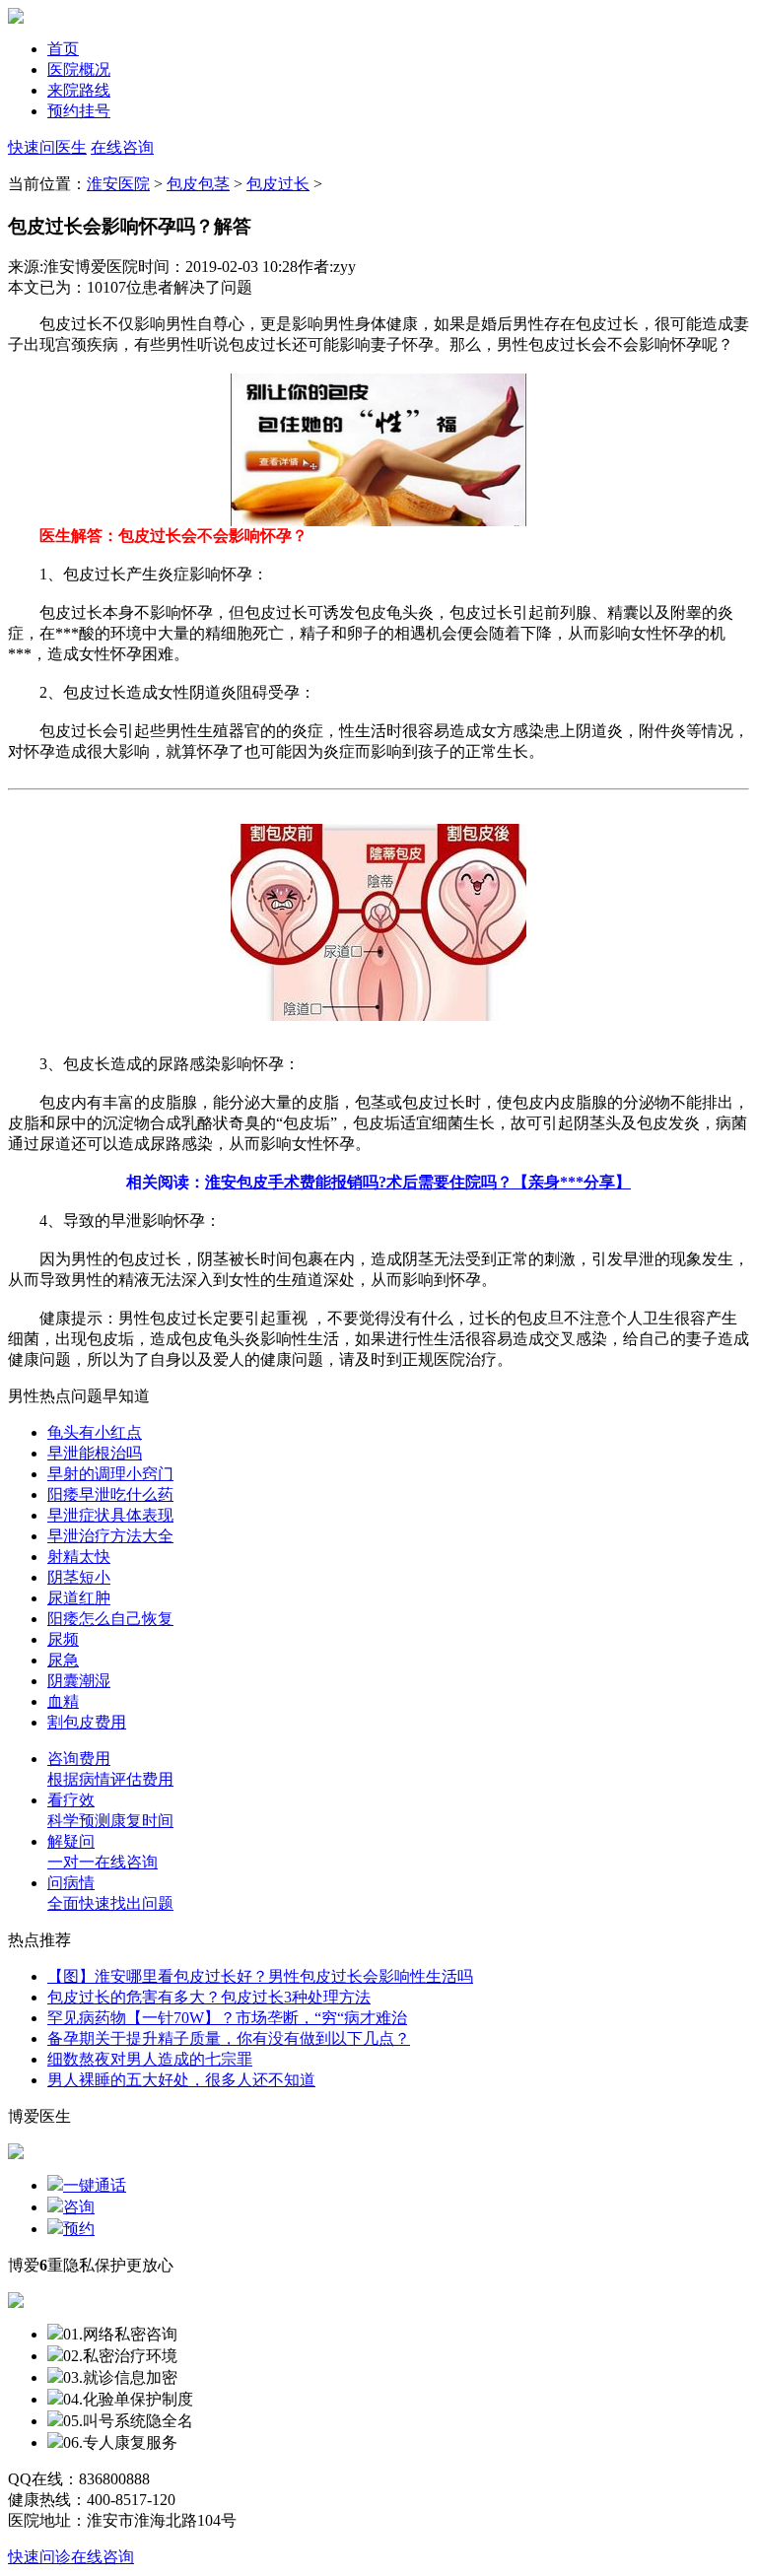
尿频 (63, 1639)
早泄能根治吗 (95, 1453)
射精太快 (79, 1557)
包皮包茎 (198, 184)
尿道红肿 (79, 1598)
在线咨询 (122, 147)
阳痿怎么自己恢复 (110, 1619)
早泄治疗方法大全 (110, 1536)
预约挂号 (79, 111)
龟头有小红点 (95, 1432)
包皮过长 (278, 184)
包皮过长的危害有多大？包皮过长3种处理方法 (209, 1997)
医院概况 (79, 69)
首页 (63, 49)
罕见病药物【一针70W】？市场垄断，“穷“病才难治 (227, 2018)
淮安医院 (118, 184)
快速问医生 (47, 147)
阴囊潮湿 (79, 1681)
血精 (63, 1701)
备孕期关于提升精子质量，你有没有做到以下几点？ (229, 2038)
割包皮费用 (87, 1722)
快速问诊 (39, 2557)
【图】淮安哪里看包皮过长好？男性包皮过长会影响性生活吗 (260, 1976)
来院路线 (79, 90)
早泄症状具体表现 (110, 1515)
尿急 (63, 1660)
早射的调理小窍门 (110, 1474)
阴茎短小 (79, 1577)
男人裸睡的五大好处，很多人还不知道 (181, 2080)
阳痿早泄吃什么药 (110, 1494)
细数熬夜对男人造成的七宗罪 (150, 2059)
